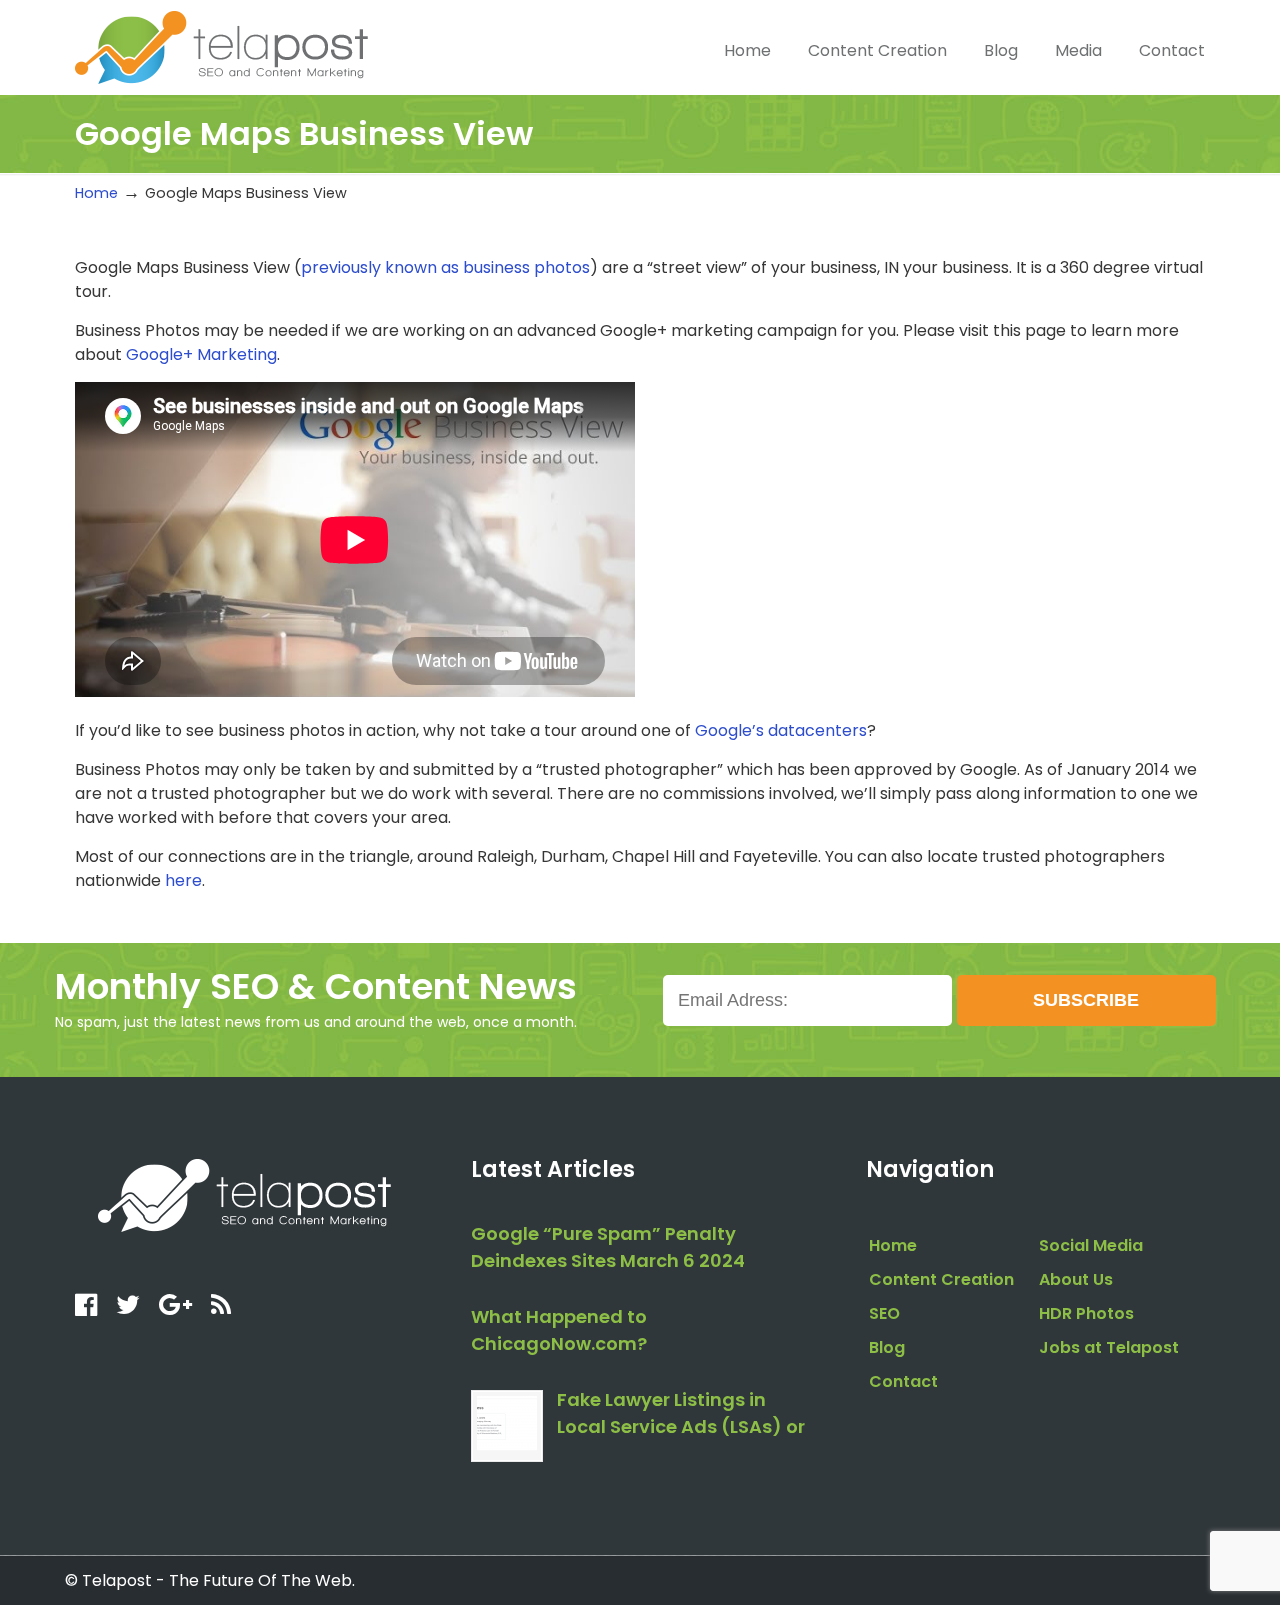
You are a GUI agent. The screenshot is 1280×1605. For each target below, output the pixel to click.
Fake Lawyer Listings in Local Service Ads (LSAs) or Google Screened (681, 1415)
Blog (887, 1347)
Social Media (1091, 1245)
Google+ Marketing (201, 354)
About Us (1076, 1279)
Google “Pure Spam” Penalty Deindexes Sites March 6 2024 (608, 1247)
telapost (221, 45)
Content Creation (941, 1279)
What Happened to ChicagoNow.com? (559, 1330)
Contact (903, 1381)
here (183, 880)
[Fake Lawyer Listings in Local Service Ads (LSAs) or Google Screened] (507, 1426)
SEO (884, 1313)
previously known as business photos (445, 267)
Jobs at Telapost (1109, 1347)
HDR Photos (1086, 1313)
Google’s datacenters (781, 730)
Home (96, 193)
